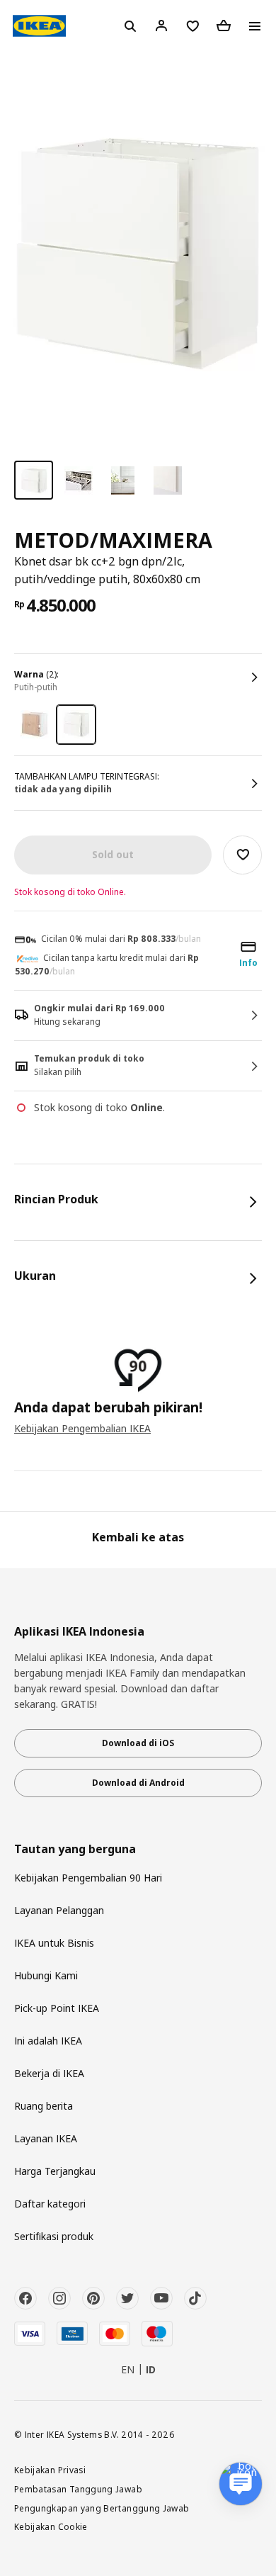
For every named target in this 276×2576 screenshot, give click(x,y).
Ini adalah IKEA (48, 2041)
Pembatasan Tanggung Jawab (78, 2489)
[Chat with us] (241, 2484)
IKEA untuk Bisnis (54, 1943)
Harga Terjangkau (55, 2171)
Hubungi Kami (46, 1975)
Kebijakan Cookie (51, 2526)
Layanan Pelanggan (59, 1910)
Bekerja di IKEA (49, 2073)
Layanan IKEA (46, 2138)
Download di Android (138, 1783)
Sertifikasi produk (54, 2236)
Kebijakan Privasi (50, 2470)
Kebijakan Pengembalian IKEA (82, 1428)
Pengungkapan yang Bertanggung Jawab (102, 2508)
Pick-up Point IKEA (57, 2008)
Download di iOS (138, 1743)
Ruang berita (44, 2106)
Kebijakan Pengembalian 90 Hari (88, 1878)
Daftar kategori (50, 2204)
